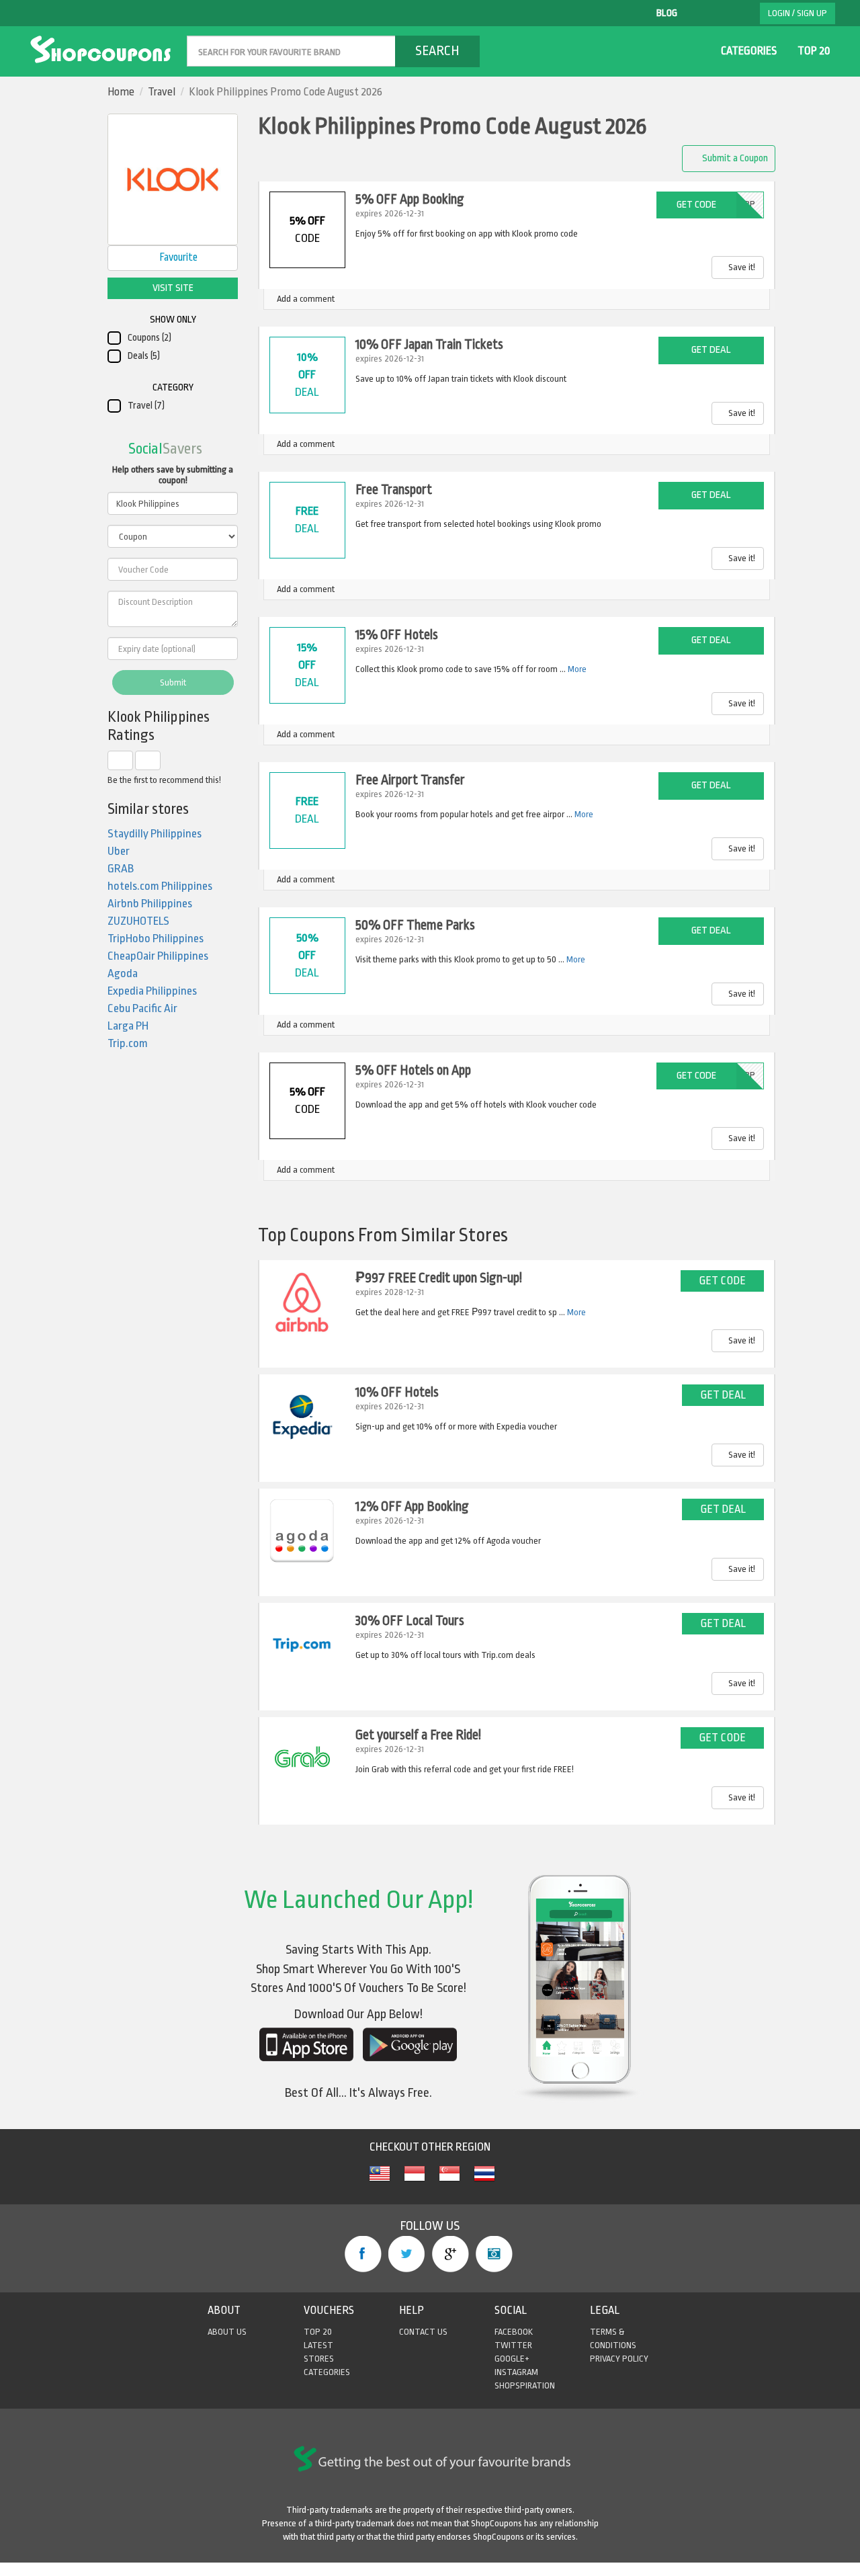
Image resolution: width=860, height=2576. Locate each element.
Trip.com (128, 1043)
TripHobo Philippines (156, 939)
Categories (749, 51)
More (577, 669)
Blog (667, 13)
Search (437, 51)
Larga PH (128, 1026)
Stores (319, 2359)
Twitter (407, 2254)
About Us (227, 2332)
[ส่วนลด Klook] (484, 2181)
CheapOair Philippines (158, 956)
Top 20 (814, 51)
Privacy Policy (619, 2359)
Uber (119, 851)
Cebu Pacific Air (142, 1008)
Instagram (494, 2254)
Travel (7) (146, 406)
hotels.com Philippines (160, 886)
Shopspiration (525, 2385)
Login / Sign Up (798, 13)
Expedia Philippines (152, 991)
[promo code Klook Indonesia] (415, 2181)
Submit (173, 682)
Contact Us (423, 2332)
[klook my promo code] (380, 2181)
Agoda (123, 973)
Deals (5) (144, 356)
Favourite (177, 257)
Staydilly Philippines (155, 834)
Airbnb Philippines (150, 904)
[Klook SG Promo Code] (449, 2181)
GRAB (121, 869)
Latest (318, 2345)
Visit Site (173, 288)
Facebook (363, 2254)
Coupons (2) (149, 338)
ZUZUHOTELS (138, 921)
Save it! (741, 267)
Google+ (450, 2254)
